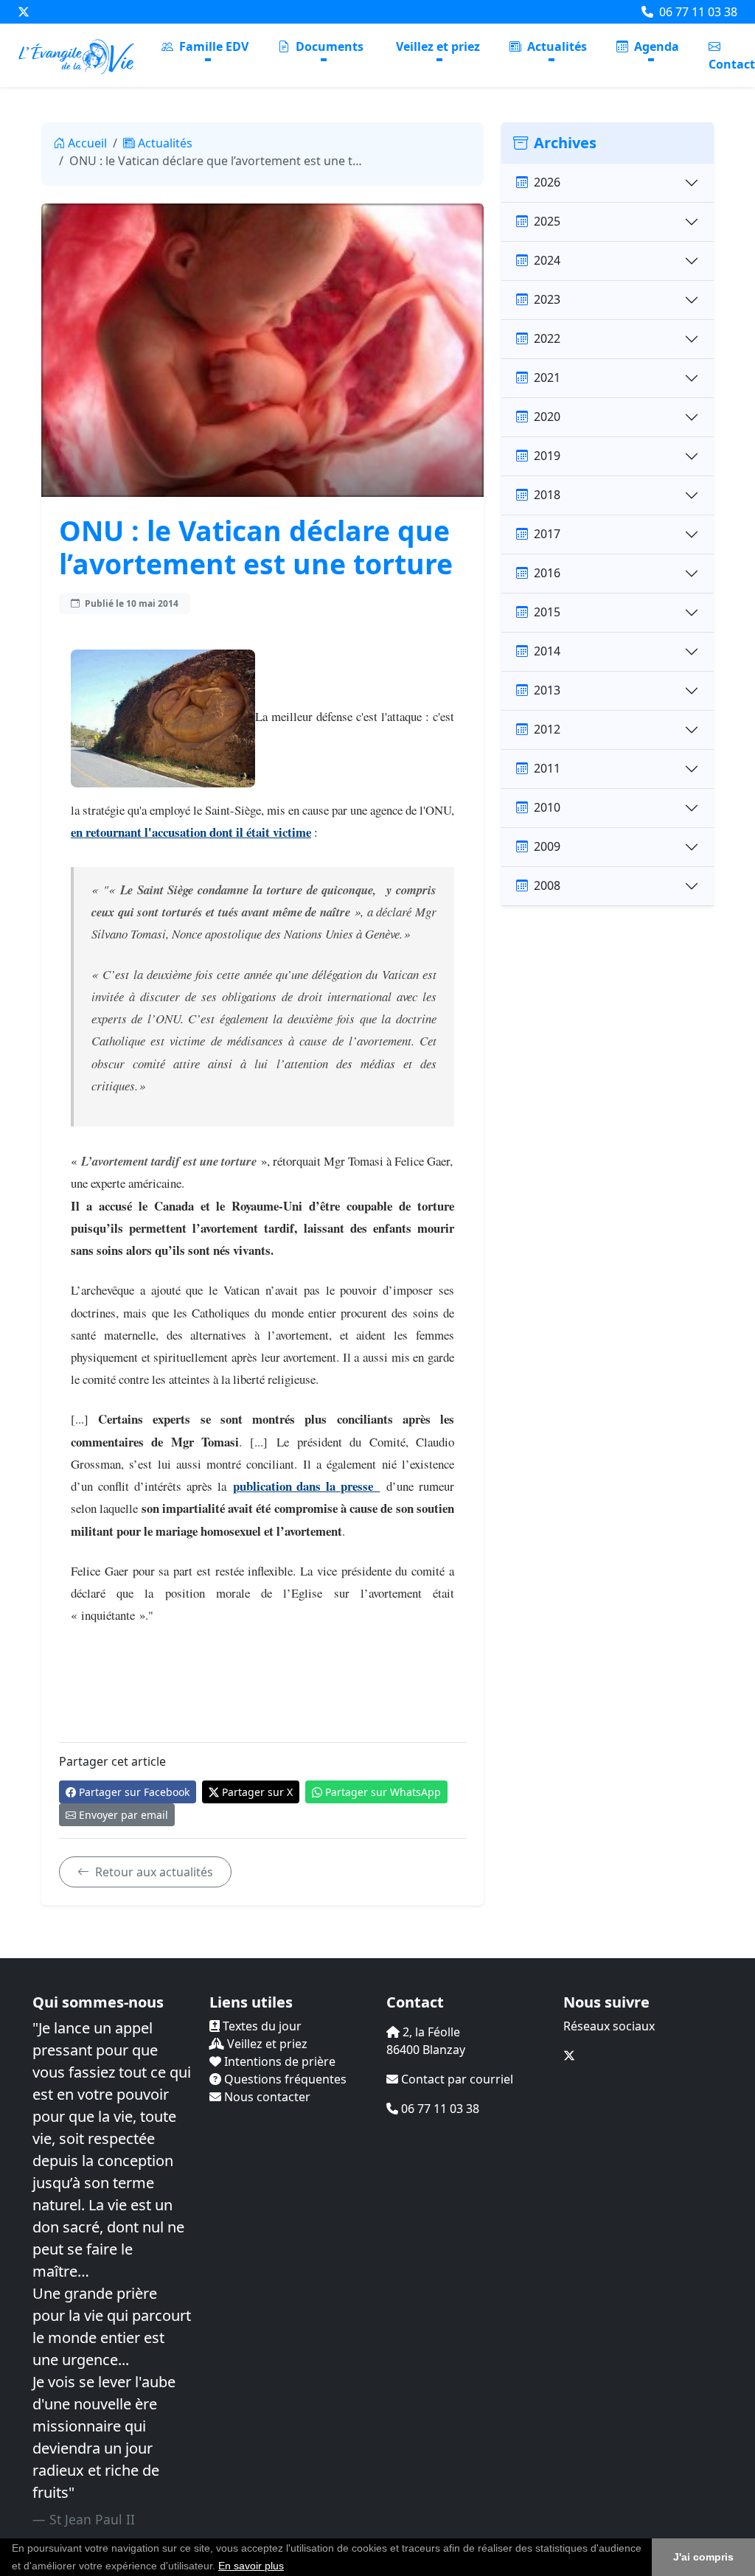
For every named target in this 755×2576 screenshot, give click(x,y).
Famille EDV (212, 46)
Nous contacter (266, 2097)
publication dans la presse (307, 1486)
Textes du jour (261, 2026)
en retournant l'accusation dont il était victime (191, 832)
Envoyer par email (123, 1815)
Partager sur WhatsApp (383, 1792)
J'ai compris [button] (703, 2557)
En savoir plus (251, 2566)
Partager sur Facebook (134, 1792)
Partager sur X (257, 1792)
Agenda (655, 46)
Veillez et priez (438, 46)
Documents (328, 46)
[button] (289, 2567)
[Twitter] (24, 12)
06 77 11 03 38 (697, 12)
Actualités (556, 46)
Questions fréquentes (284, 2079)
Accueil (87, 143)
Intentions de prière (278, 2061)
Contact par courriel (456, 2079)
